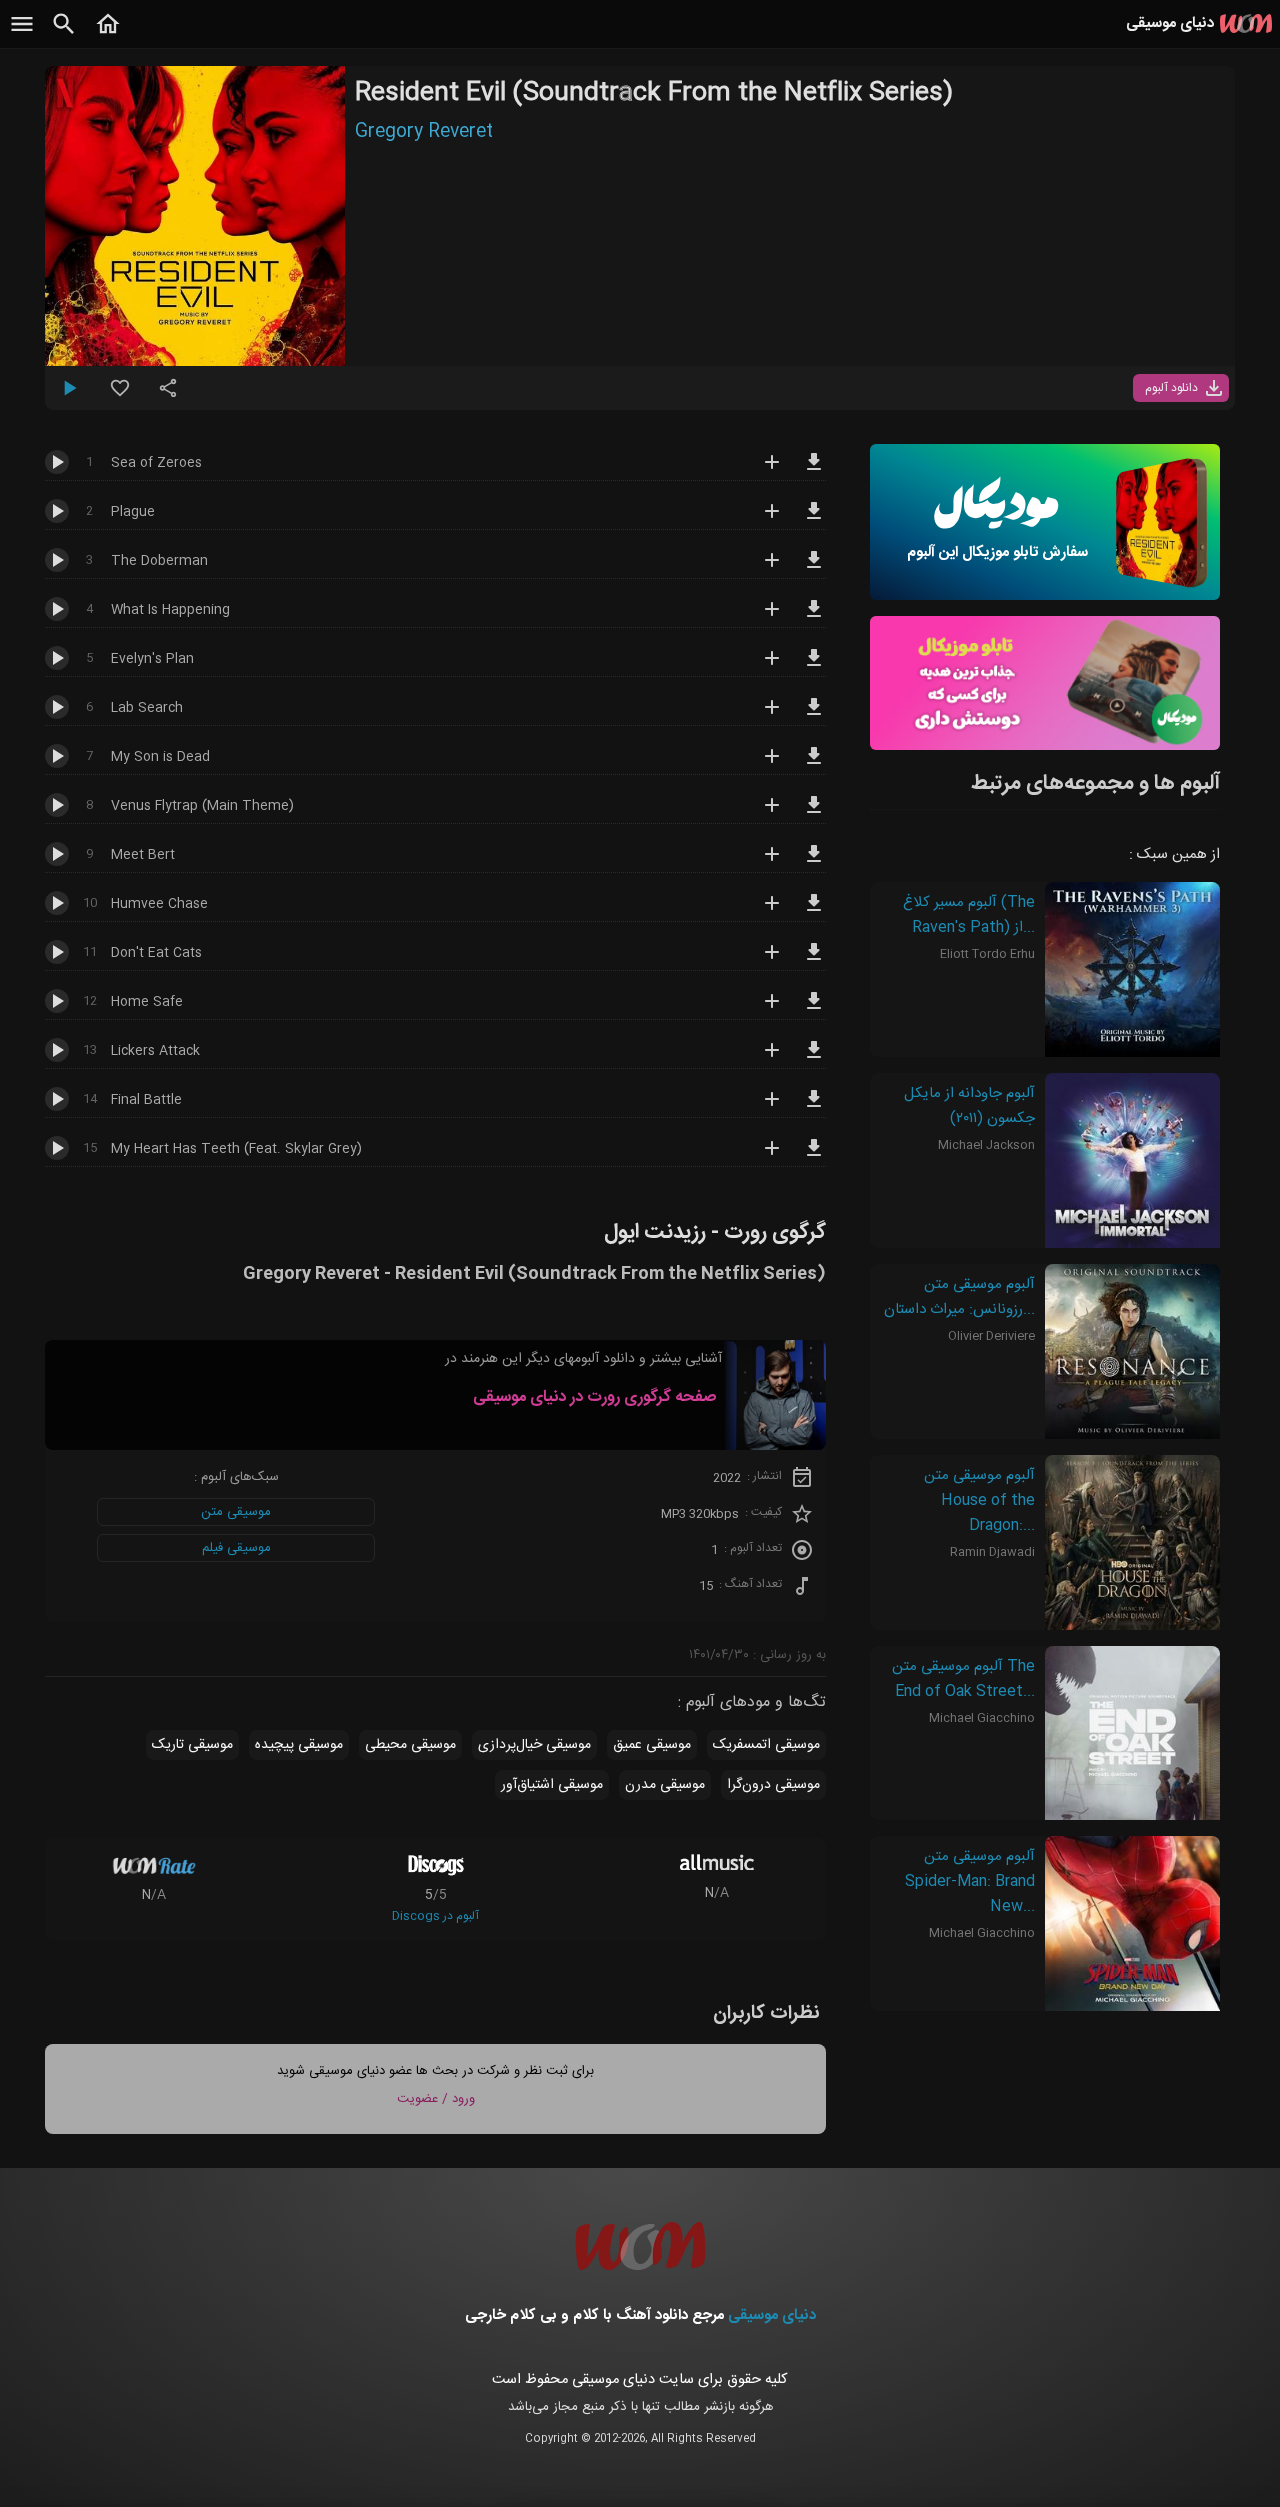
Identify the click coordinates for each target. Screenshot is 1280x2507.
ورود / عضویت (436, 2099)
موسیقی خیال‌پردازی (534, 1745)
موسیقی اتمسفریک (766, 1745)
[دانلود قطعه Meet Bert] (814, 863)
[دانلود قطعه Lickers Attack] (814, 1059)
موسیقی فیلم (236, 1548)
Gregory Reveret (424, 132)
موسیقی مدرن (665, 1785)
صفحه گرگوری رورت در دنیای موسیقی (594, 1397)
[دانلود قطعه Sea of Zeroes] (814, 471)
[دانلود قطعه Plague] (814, 520)
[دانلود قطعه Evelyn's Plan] (814, 667)
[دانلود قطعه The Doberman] (814, 569)
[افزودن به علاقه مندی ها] (120, 396)
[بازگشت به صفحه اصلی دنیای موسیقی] (108, 35)
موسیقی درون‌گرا (773, 1785)
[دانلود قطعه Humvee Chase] (814, 912)
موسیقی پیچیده (299, 1745)
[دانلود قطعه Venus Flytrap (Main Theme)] (814, 814)
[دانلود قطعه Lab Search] (814, 716)
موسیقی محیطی (410, 1745)
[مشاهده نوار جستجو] (64, 35)
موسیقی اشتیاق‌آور (552, 1785)
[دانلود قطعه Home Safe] (814, 1010)
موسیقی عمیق (652, 1745)
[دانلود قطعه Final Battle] (814, 1108)
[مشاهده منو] (22, 35)
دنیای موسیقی (772, 2315)
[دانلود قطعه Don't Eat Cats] (814, 961)
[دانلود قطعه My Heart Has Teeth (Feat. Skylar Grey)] (814, 1157)
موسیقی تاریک (192, 1745)
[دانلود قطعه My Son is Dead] (814, 765)
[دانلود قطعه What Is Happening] (814, 618)
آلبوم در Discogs (435, 1916)
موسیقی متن (236, 1512)
